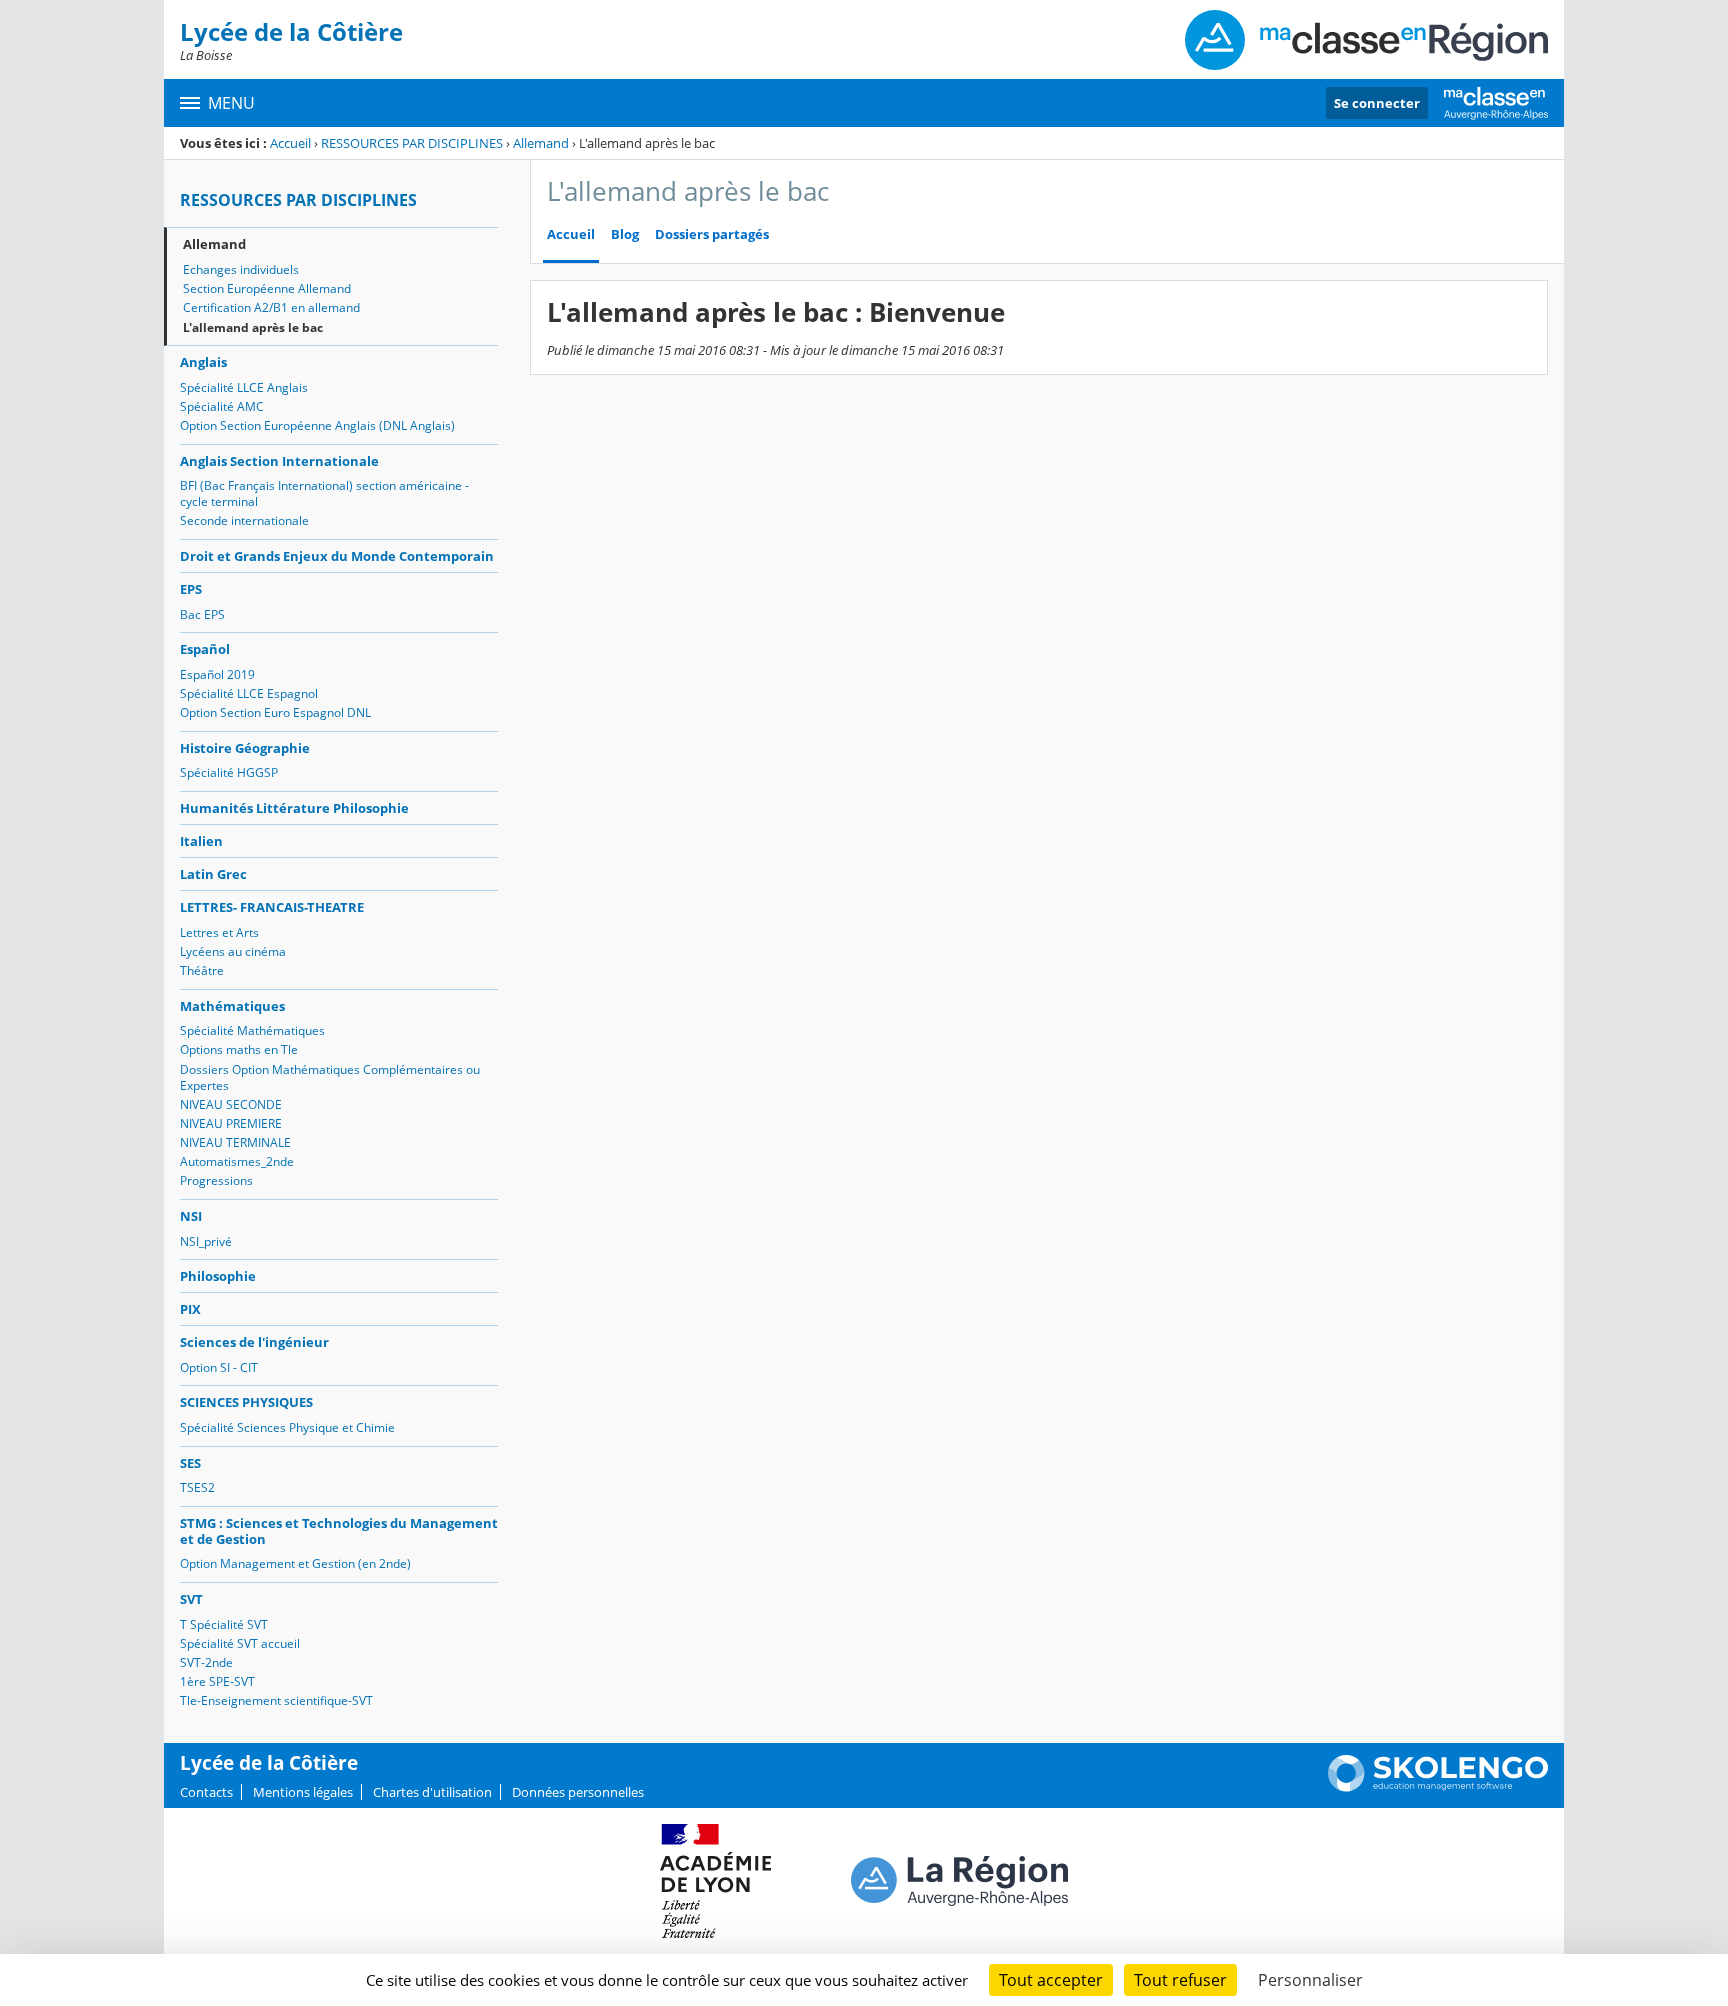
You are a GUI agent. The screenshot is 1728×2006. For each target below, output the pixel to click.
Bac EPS (202, 614)
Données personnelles (578, 1792)
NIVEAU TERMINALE (235, 1142)
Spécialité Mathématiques (252, 1030)
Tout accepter (1051, 1980)
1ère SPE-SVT (217, 1681)
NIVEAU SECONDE (231, 1104)
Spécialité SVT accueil (240, 1643)
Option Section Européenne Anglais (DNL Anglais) (317, 425)
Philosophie (218, 1276)
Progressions (216, 1180)
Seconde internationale (244, 520)
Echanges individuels (241, 269)
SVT (191, 1599)
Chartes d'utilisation (432, 1792)
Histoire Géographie (245, 748)
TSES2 (197, 1487)
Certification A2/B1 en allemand (271, 307)
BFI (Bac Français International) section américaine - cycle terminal (324, 493)
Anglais (203, 362)
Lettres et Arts (219, 932)
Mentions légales (303, 1792)
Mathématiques (232, 1006)
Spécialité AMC (222, 406)
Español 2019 (217, 674)
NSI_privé (206, 1241)
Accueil (290, 143)
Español (205, 649)
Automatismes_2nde (237, 1161)
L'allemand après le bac (253, 327)
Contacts (206, 1792)
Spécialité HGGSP (229, 772)
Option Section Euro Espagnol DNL (275, 712)
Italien (201, 841)
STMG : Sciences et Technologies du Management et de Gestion (339, 1531)
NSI (191, 1216)
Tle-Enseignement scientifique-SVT (276, 1700)
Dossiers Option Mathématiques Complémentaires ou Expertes (330, 1077)
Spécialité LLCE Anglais (244, 387)
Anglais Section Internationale (279, 461)
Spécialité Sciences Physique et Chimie (287, 1427)
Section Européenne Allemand (267, 288)
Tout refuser (1180, 1980)
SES (190, 1463)
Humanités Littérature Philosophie (294, 808)
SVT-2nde (206, 1662)
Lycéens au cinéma (233, 951)
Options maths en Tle (239, 1049)
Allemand (541, 143)
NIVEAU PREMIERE (231, 1123)
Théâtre (202, 970)
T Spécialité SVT (224, 1624)
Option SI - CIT (219, 1367)
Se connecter (1377, 103)
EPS (191, 589)
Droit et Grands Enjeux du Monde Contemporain (337, 556)
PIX (190, 1309)
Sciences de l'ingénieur (254, 1342)
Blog (625, 234)
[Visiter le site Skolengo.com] (1438, 1787)
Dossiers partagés (712, 234)
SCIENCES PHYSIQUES (246, 1402)
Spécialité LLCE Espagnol (249, 693)
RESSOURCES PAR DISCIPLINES (412, 143)
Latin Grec (213, 874)
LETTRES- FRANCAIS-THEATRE (272, 907)
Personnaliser (1310, 1980)
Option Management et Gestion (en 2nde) (295, 1563)
